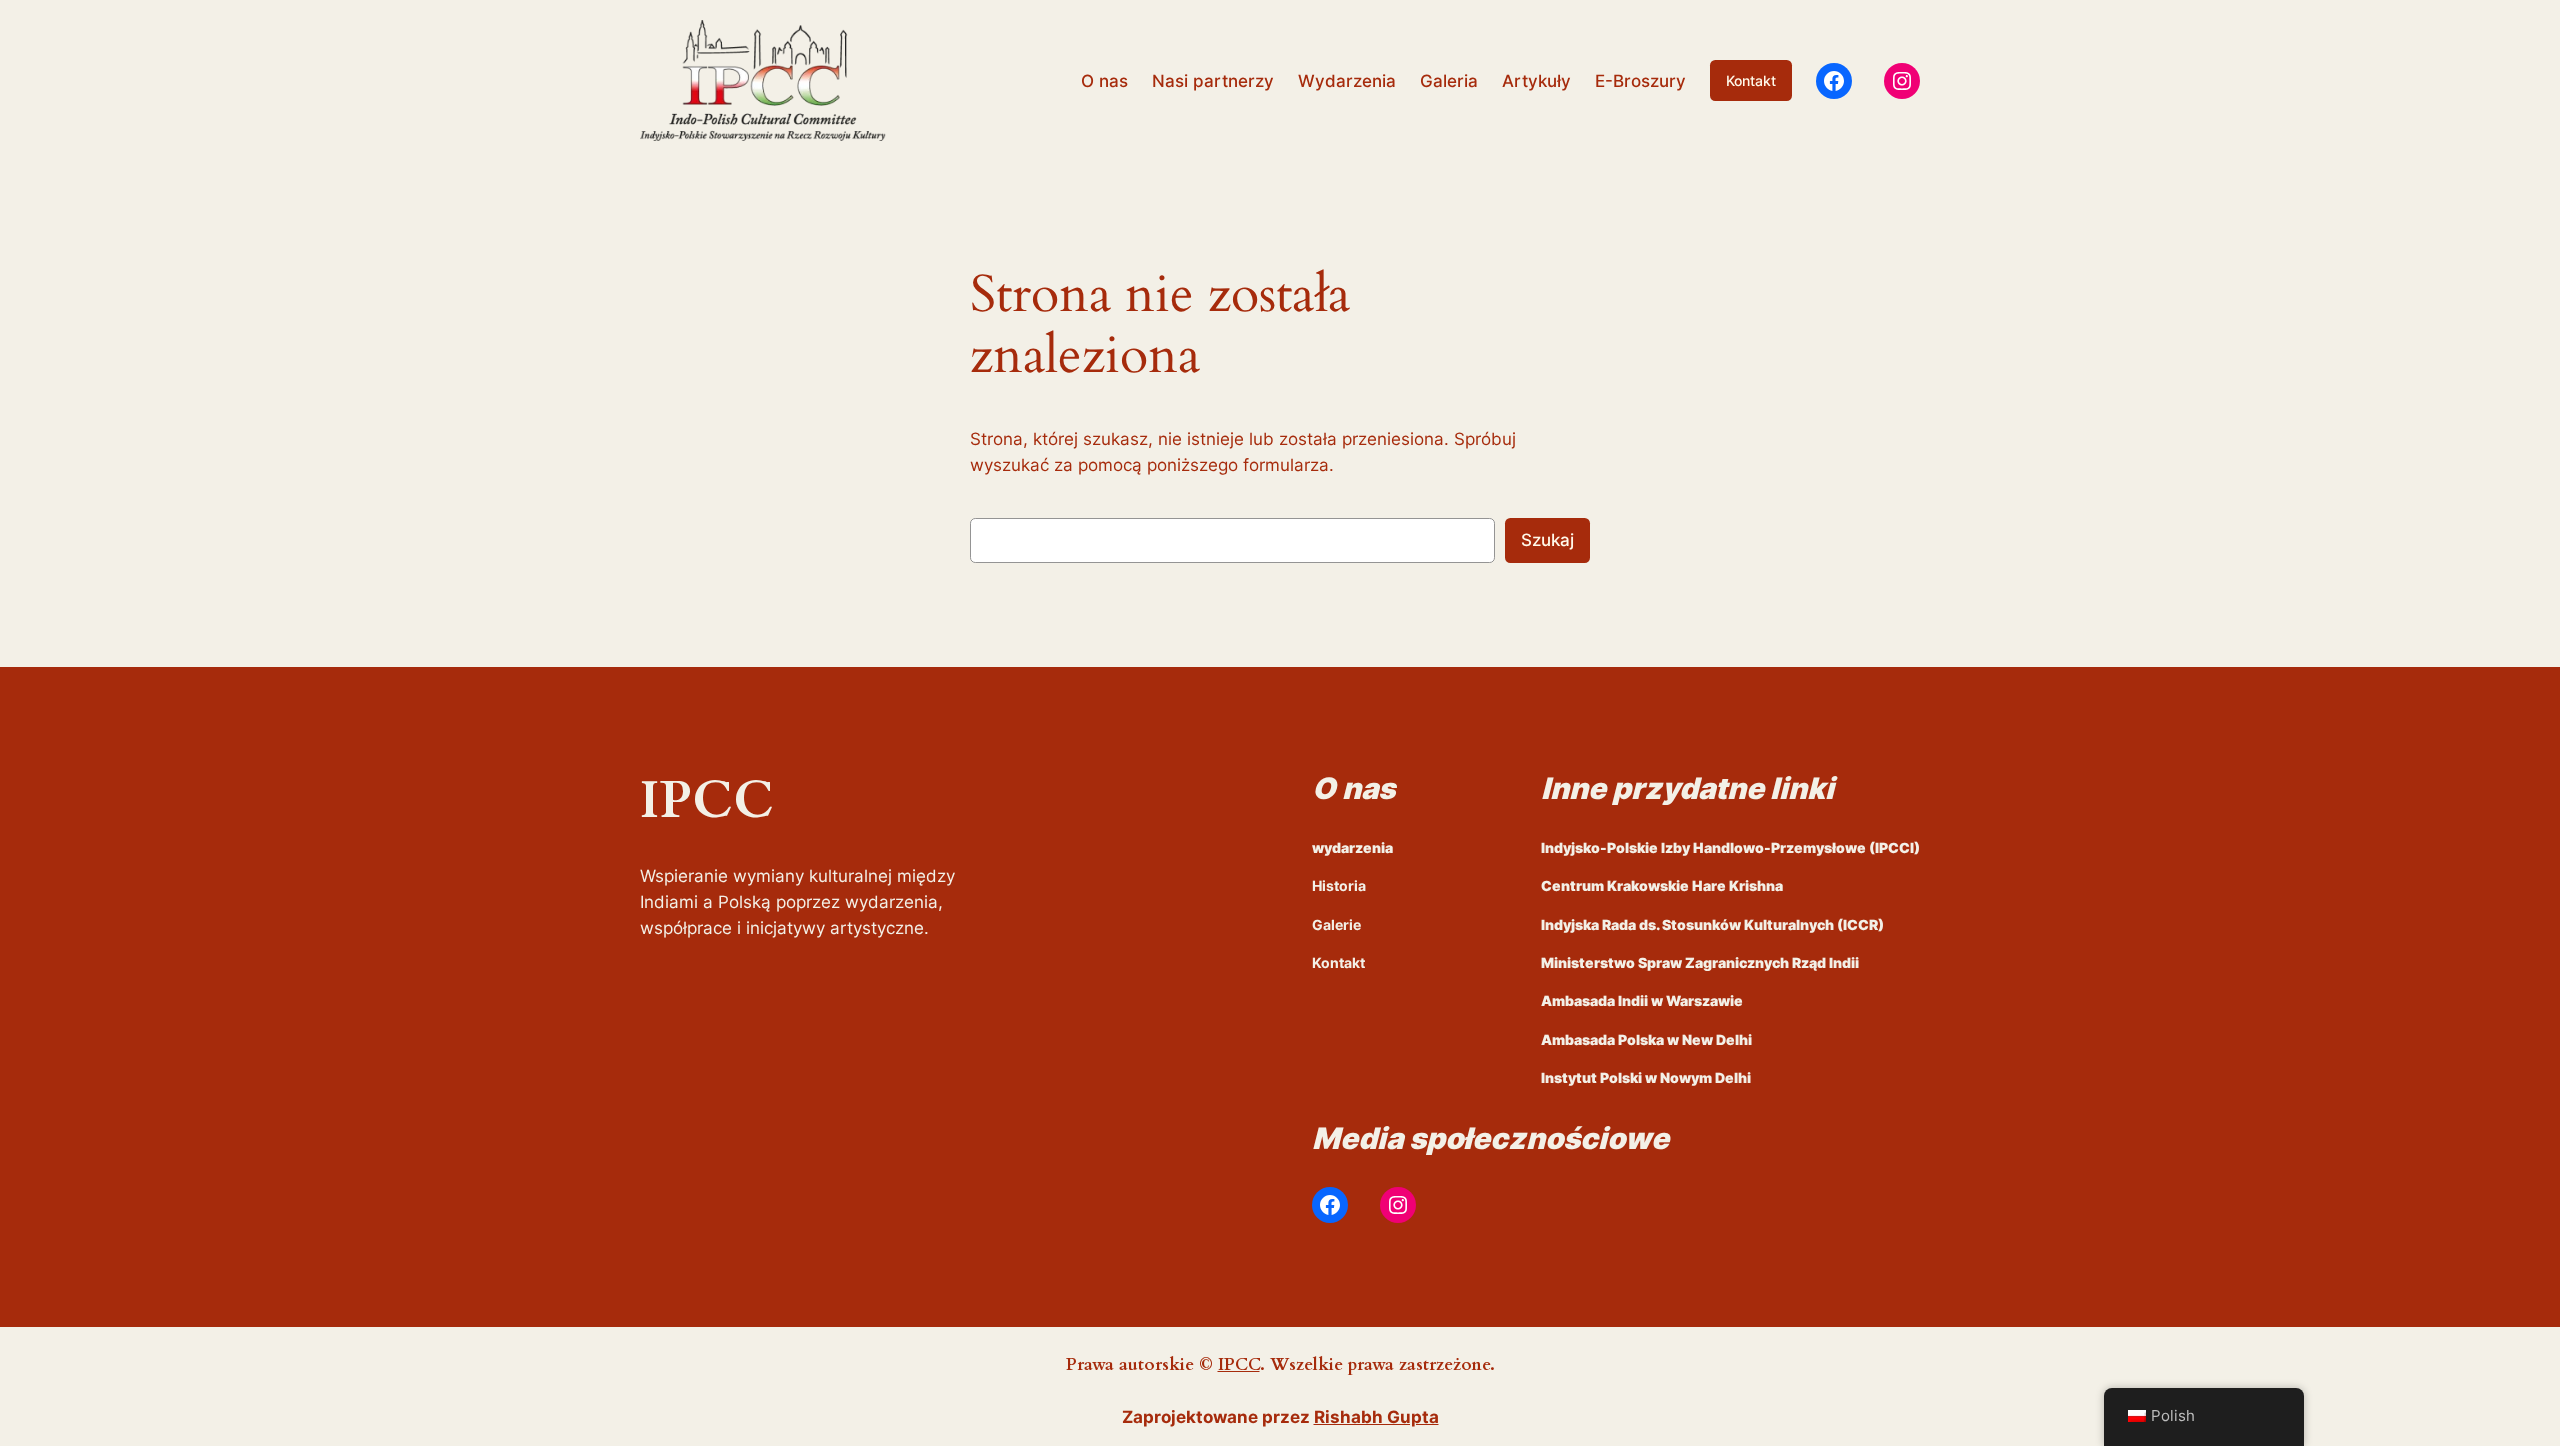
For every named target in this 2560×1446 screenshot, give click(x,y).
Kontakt (1751, 80)
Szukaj (1547, 540)
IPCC (1239, 1364)
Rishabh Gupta (1376, 1417)
